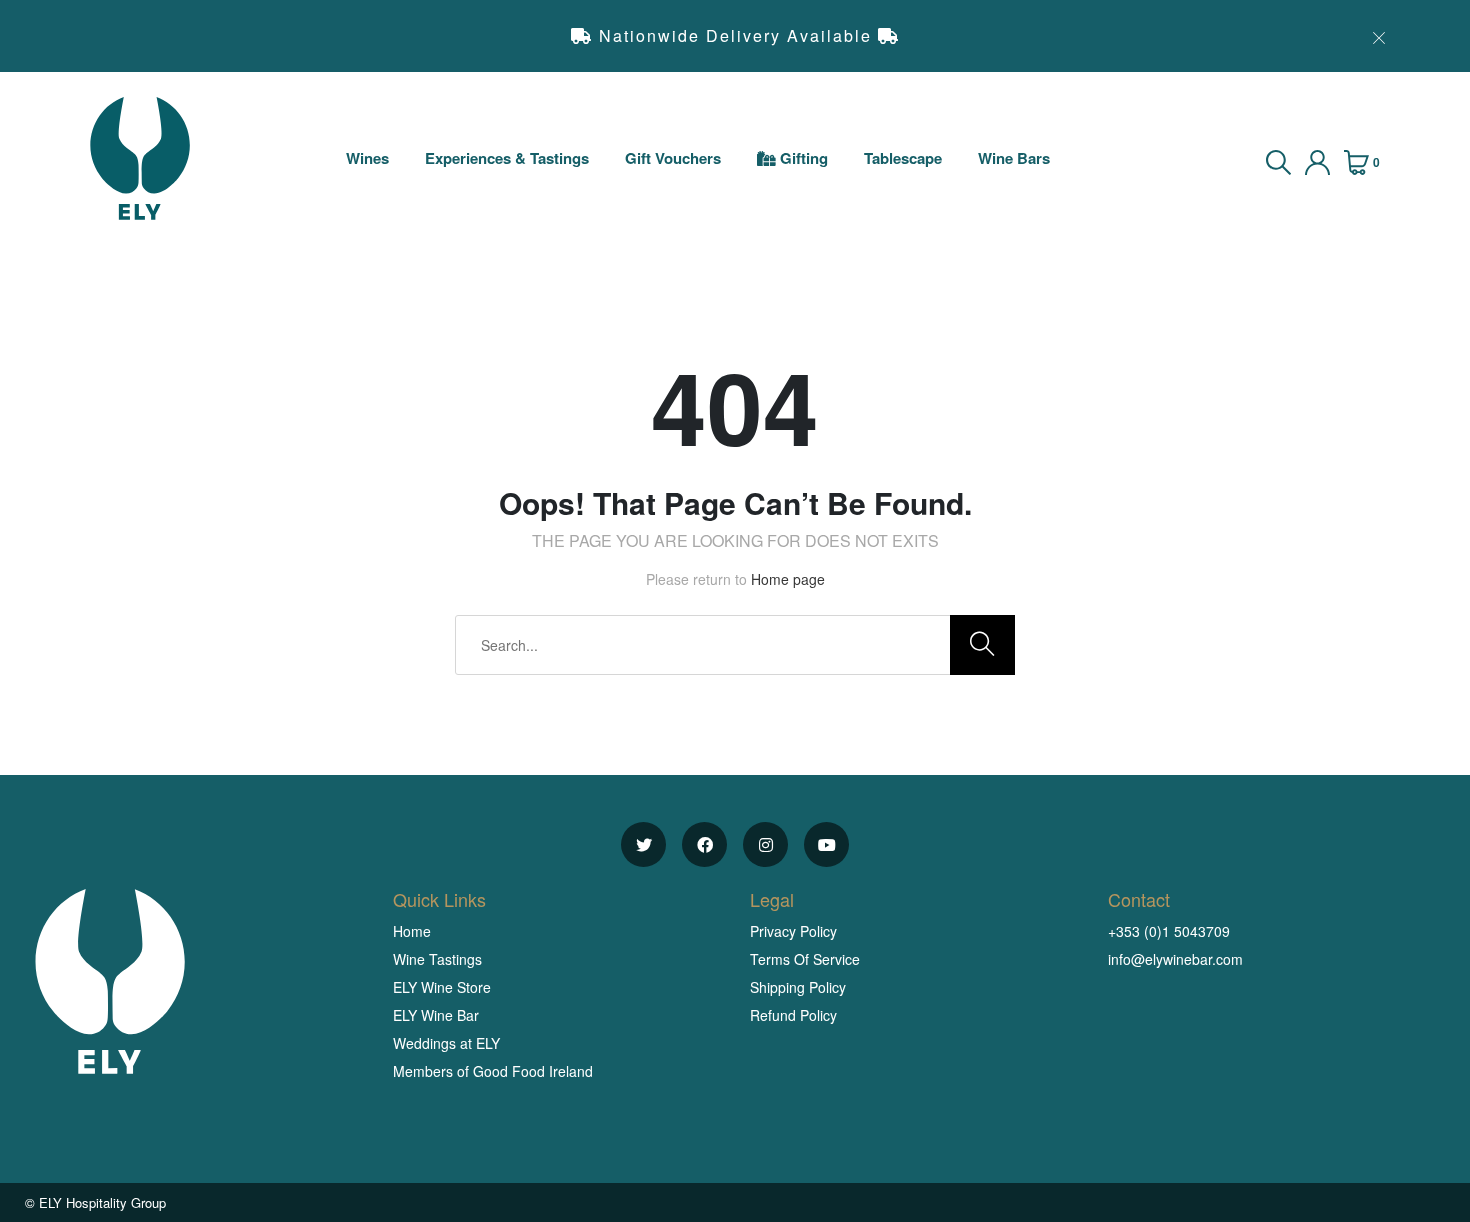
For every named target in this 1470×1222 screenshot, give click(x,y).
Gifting (802, 158)
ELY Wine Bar (436, 1015)
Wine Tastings (437, 959)
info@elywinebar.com (1175, 959)
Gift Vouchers (673, 158)
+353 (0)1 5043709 (1169, 931)
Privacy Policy (793, 931)
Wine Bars (1014, 158)
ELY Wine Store (442, 987)
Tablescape (903, 158)
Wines (367, 158)
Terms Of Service (805, 959)
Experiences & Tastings (507, 158)
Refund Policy (793, 1015)
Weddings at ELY (446, 1043)
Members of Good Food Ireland (493, 1071)
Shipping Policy (798, 987)
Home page (788, 579)
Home (412, 931)
